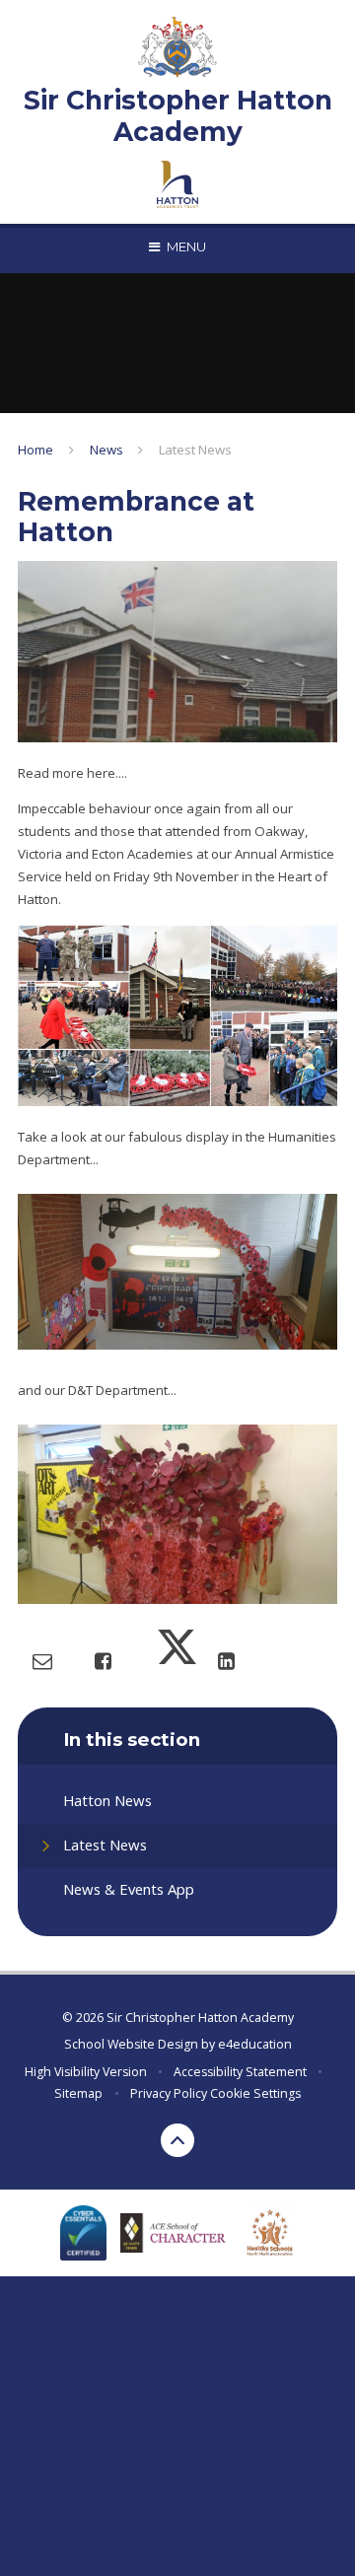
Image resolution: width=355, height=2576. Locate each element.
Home (35, 450)
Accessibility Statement (240, 2072)
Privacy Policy (169, 2093)
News (106, 450)
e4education (255, 2044)
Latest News (195, 450)
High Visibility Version (86, 2072)
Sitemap (78, 2093)
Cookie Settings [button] (255, 2093)
